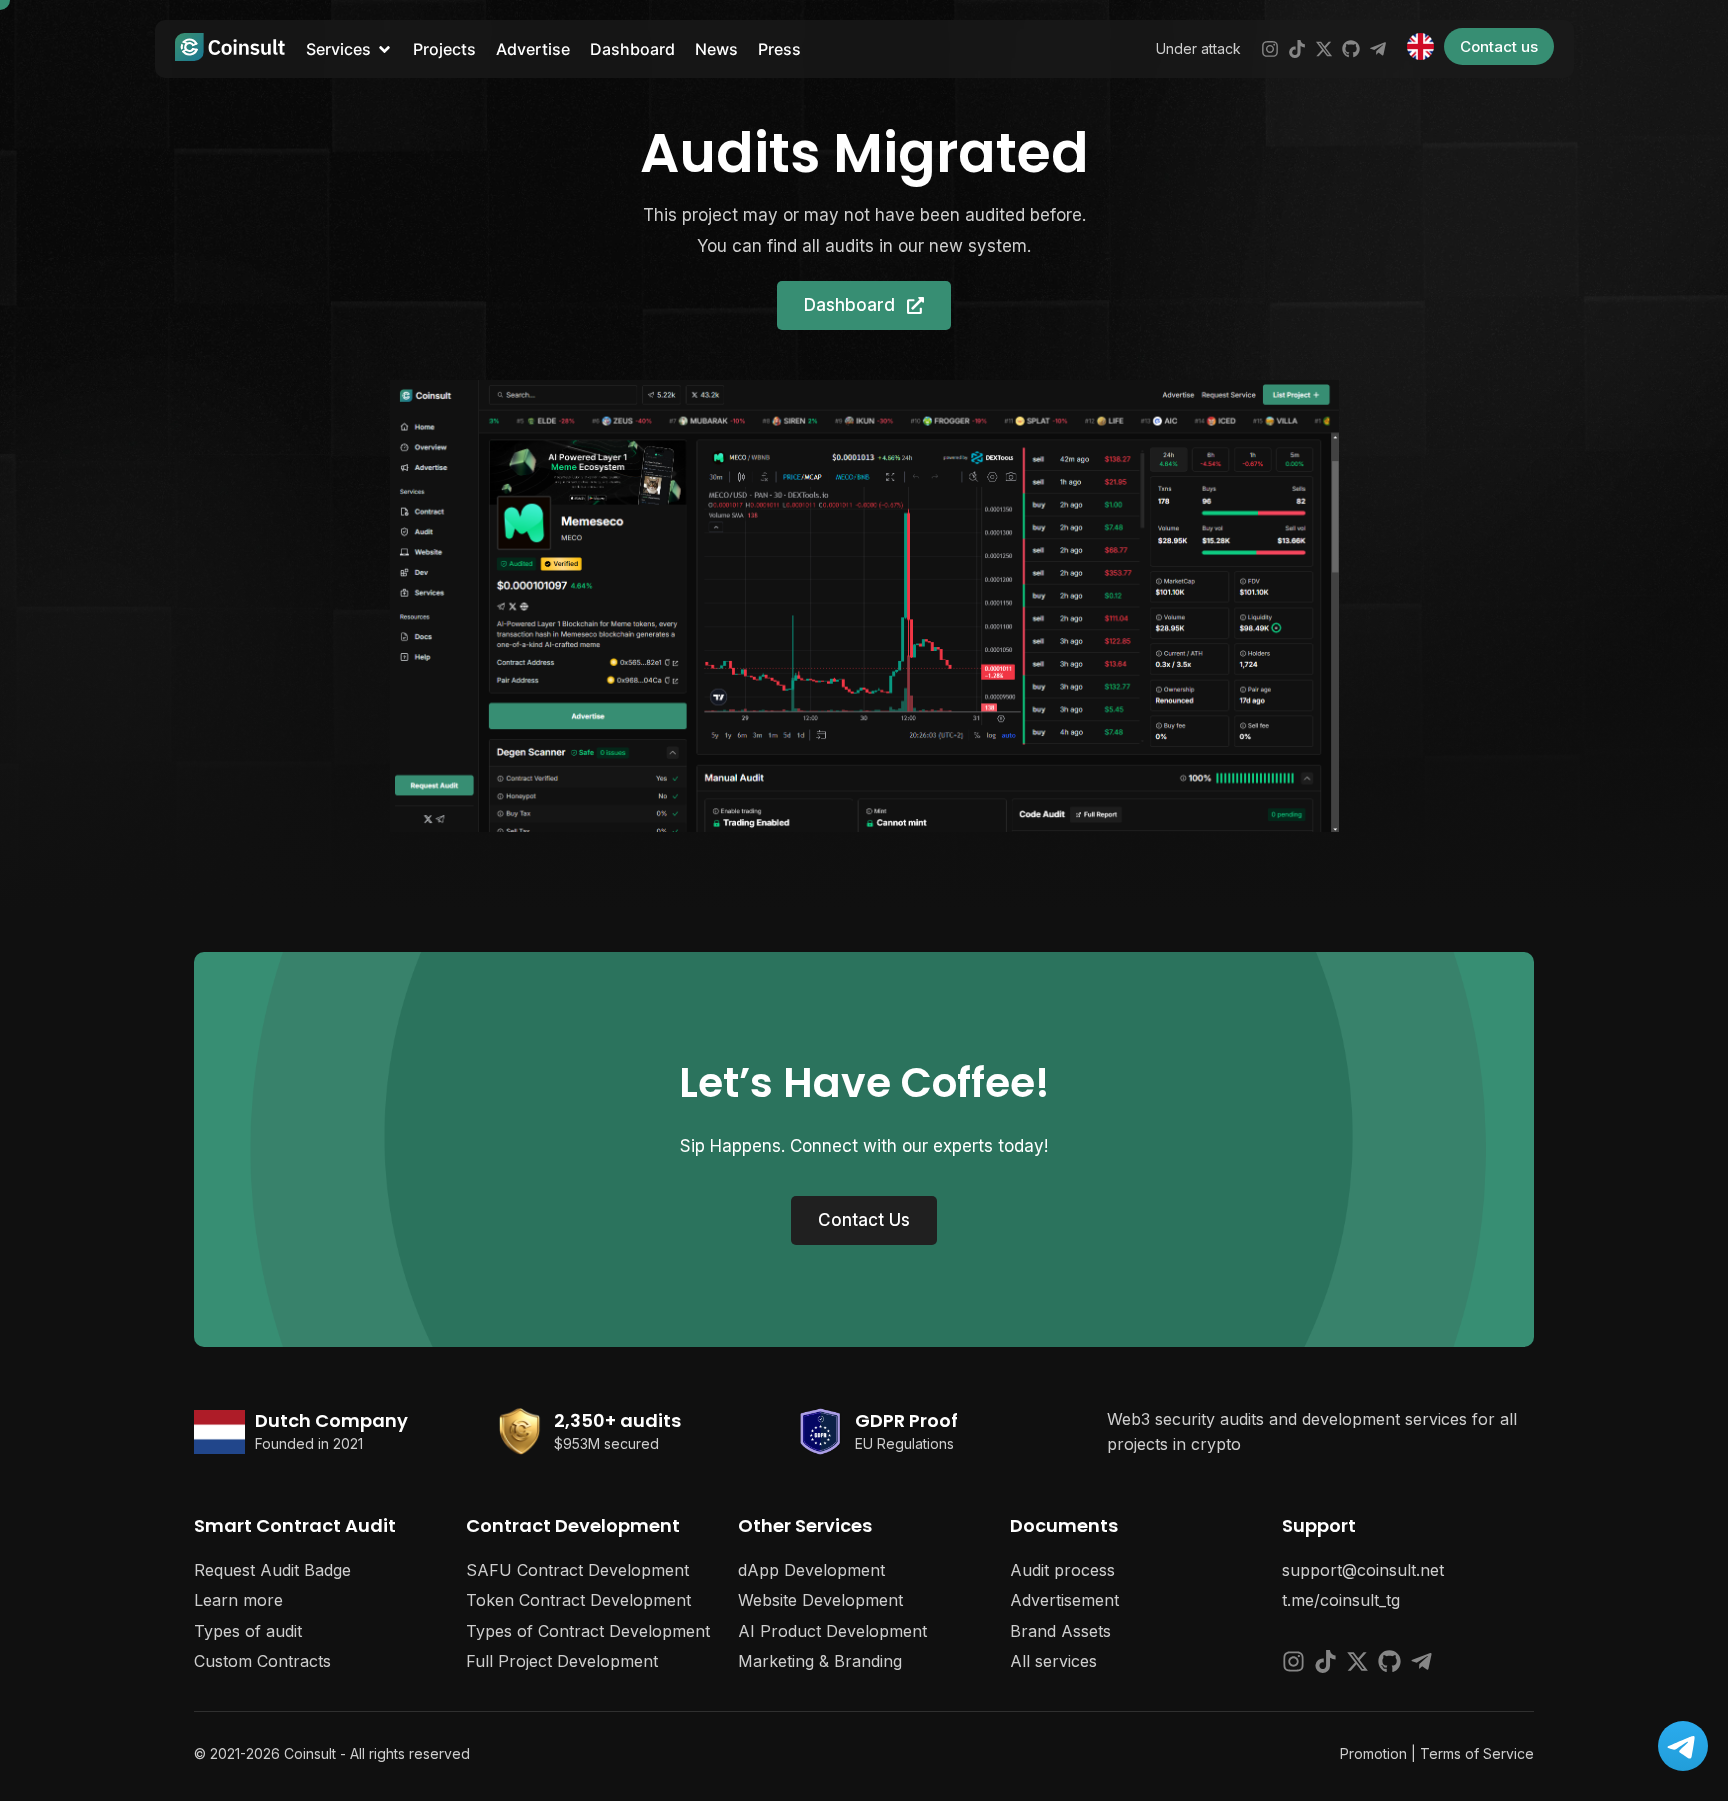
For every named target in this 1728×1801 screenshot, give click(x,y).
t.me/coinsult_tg (1341, 1600)
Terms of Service (1477, 1753)
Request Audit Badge (272, 1570)
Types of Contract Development (588, 1631)
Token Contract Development (578, 1600)
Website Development (820, 1600)
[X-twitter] (1324, 49)
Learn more (238, 1600)
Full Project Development (562, 1661)
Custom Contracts (262, 1661)
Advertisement (1064, 1600)
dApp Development (811, 1570)
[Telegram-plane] (1378, 49)
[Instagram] (1270, 49)
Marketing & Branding (820, 1661)
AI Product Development (832, 1631)
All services (1053, 1661)
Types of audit (248, 1631)
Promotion (1373, 1753)
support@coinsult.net (1363, 1570)
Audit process (1062, 1570)
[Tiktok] (1297, 49)
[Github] (1351, 49)
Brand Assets (1060, 1631)
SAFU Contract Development (577, 1570)
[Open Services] (384, 49)
